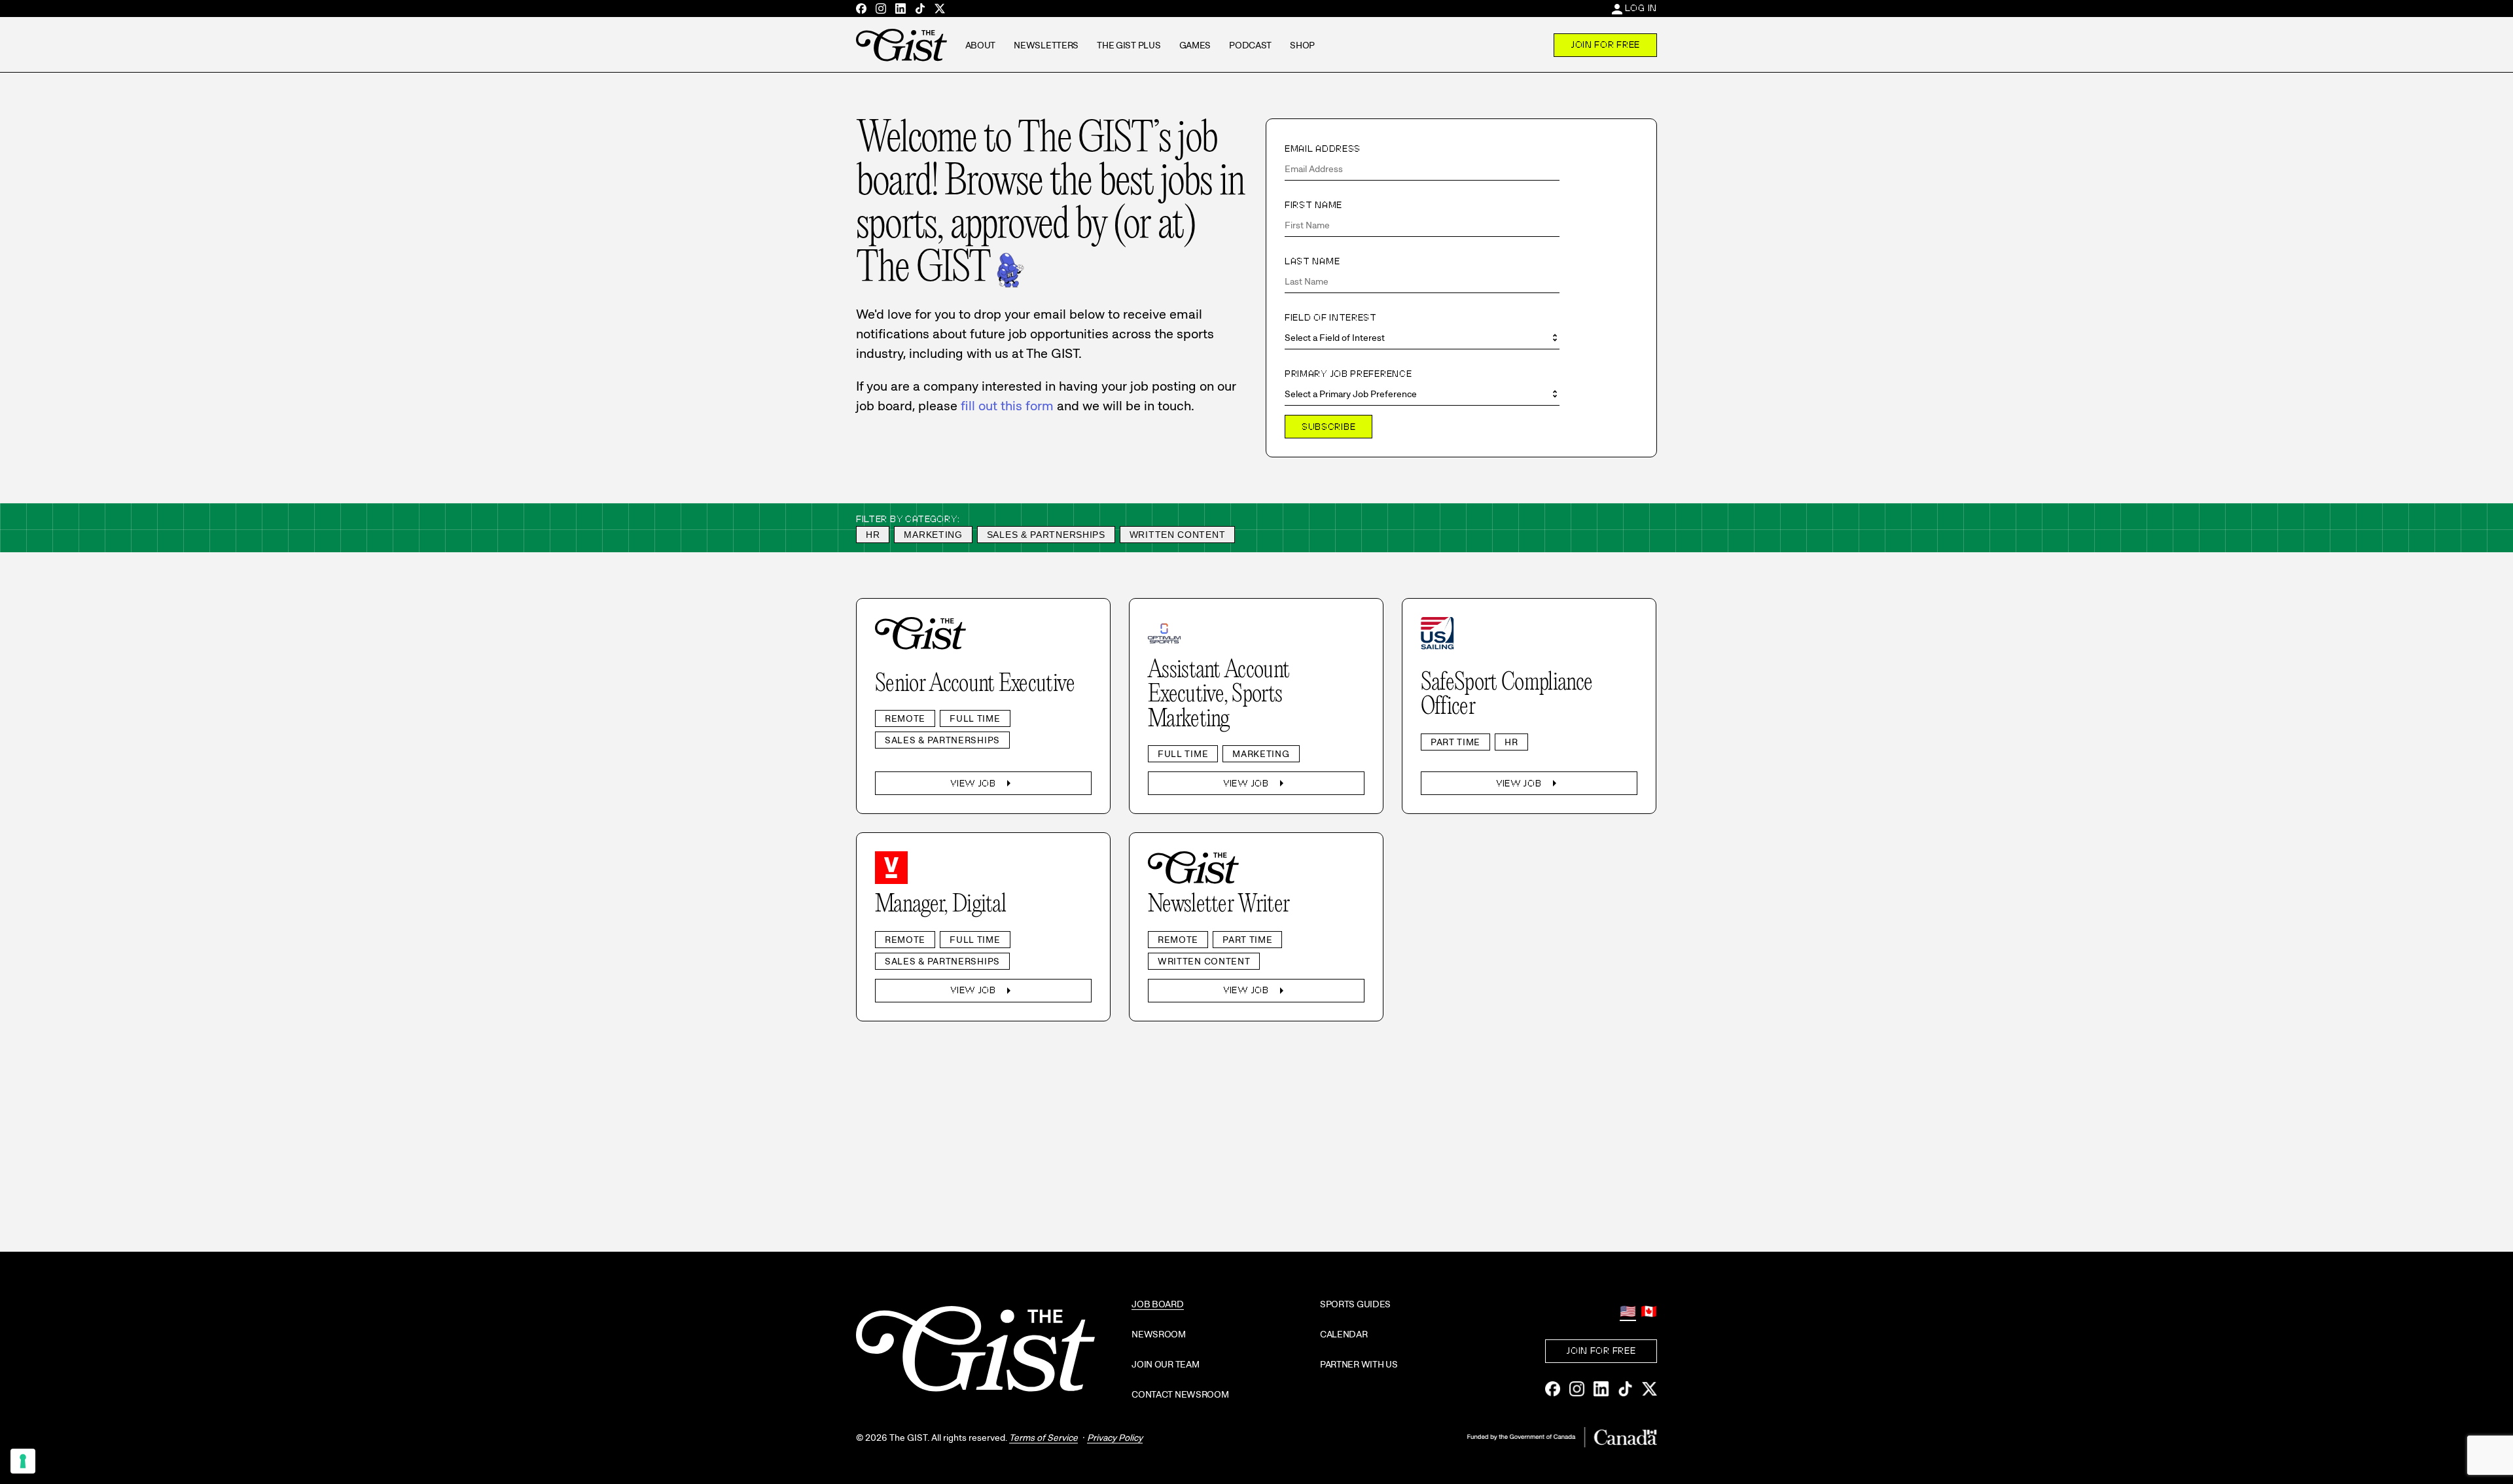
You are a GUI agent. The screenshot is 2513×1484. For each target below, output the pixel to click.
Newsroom (1159, 1334)
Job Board (1157, 1304)
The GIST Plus (1129, 45)
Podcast (1250, 45)
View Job (983, 783)
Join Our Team (1165, 1364)
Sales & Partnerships (1046, 535)
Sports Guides (1355, 1304)
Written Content (1178, 535)
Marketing (933, 535)
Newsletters (1046, 45)
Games (1195, 45)
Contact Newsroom (1180, 1394)
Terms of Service (1043, 1438)
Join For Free (1605, 44)
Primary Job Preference (1348, 374)
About (981, 45)
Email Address (1323, 149)
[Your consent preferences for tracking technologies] (23, 1461)
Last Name (1312, 261)
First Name (1313, 205)
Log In (1641, 8)
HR (873, 535)
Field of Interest (1331, 317)
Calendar (1344, 1334)
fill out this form (1007, 406)
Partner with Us (1359, 1364)
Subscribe (1328, 427)
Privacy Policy (1115, 1438)
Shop (1302, 45)
